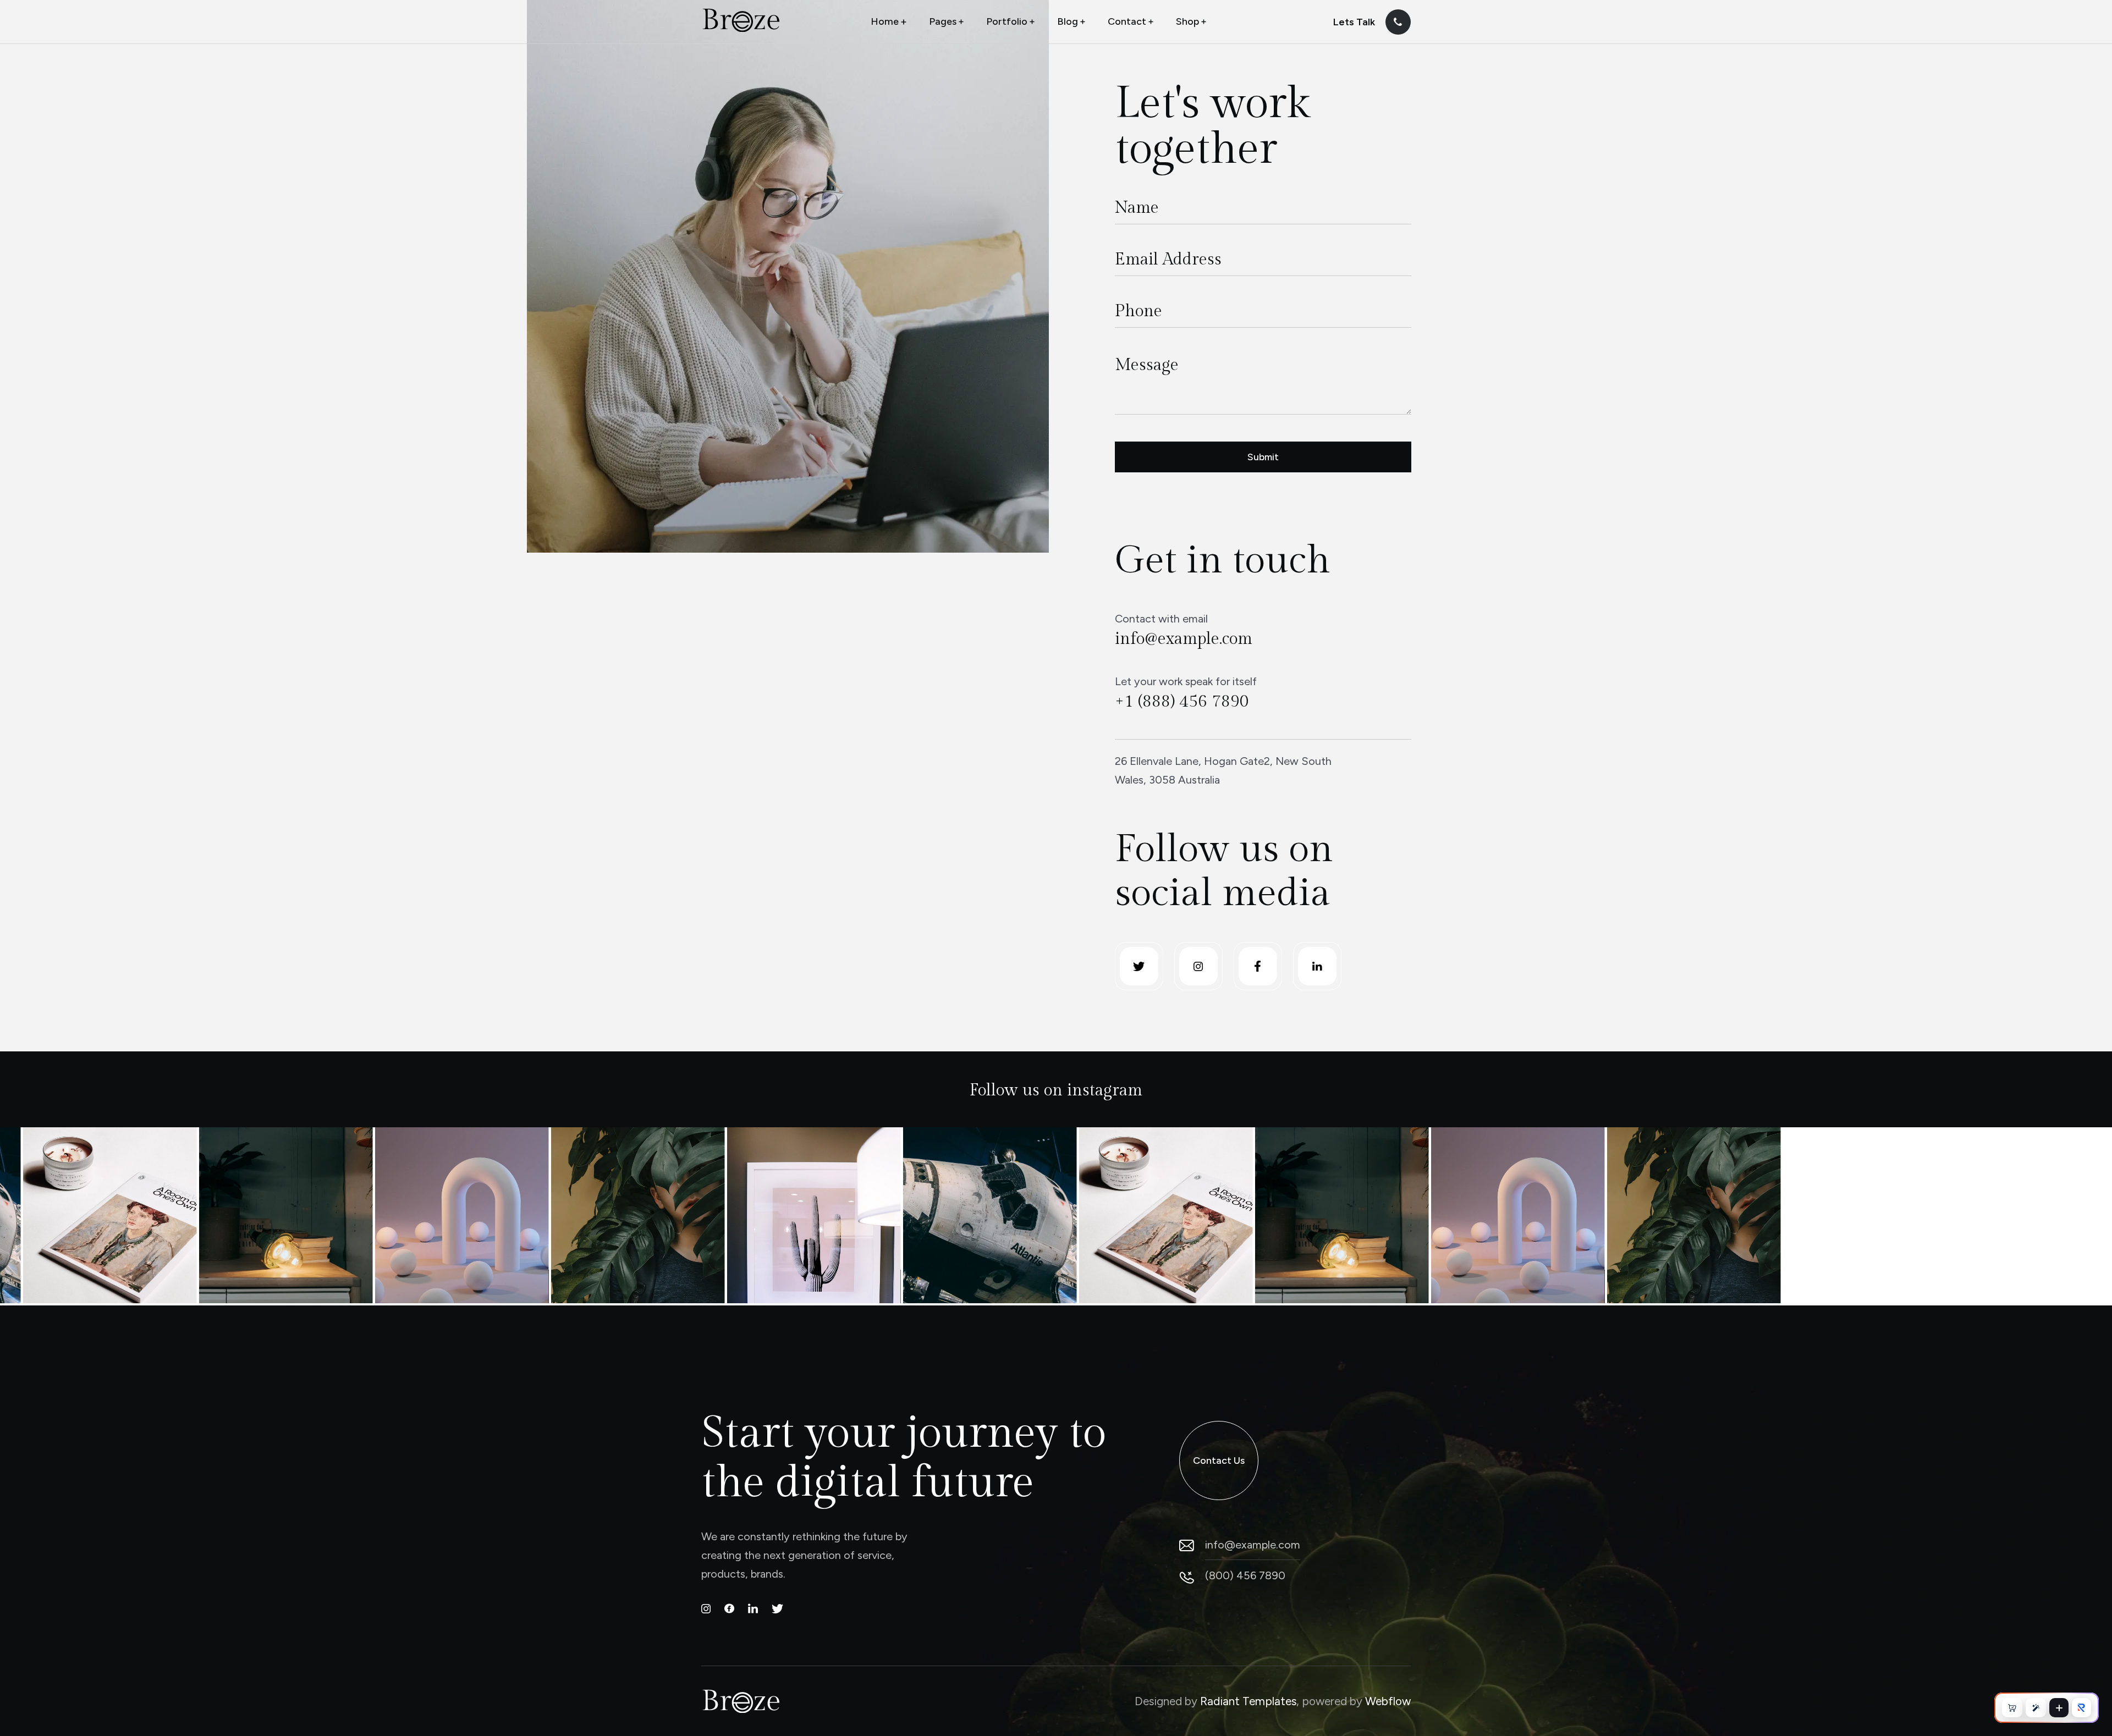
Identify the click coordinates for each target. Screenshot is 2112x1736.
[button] (890, 22)
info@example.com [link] (1184, 639)
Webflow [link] (1388, 1701)
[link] (741, 20)
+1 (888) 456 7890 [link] (1182, 702)
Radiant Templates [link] (1248, 1701)
